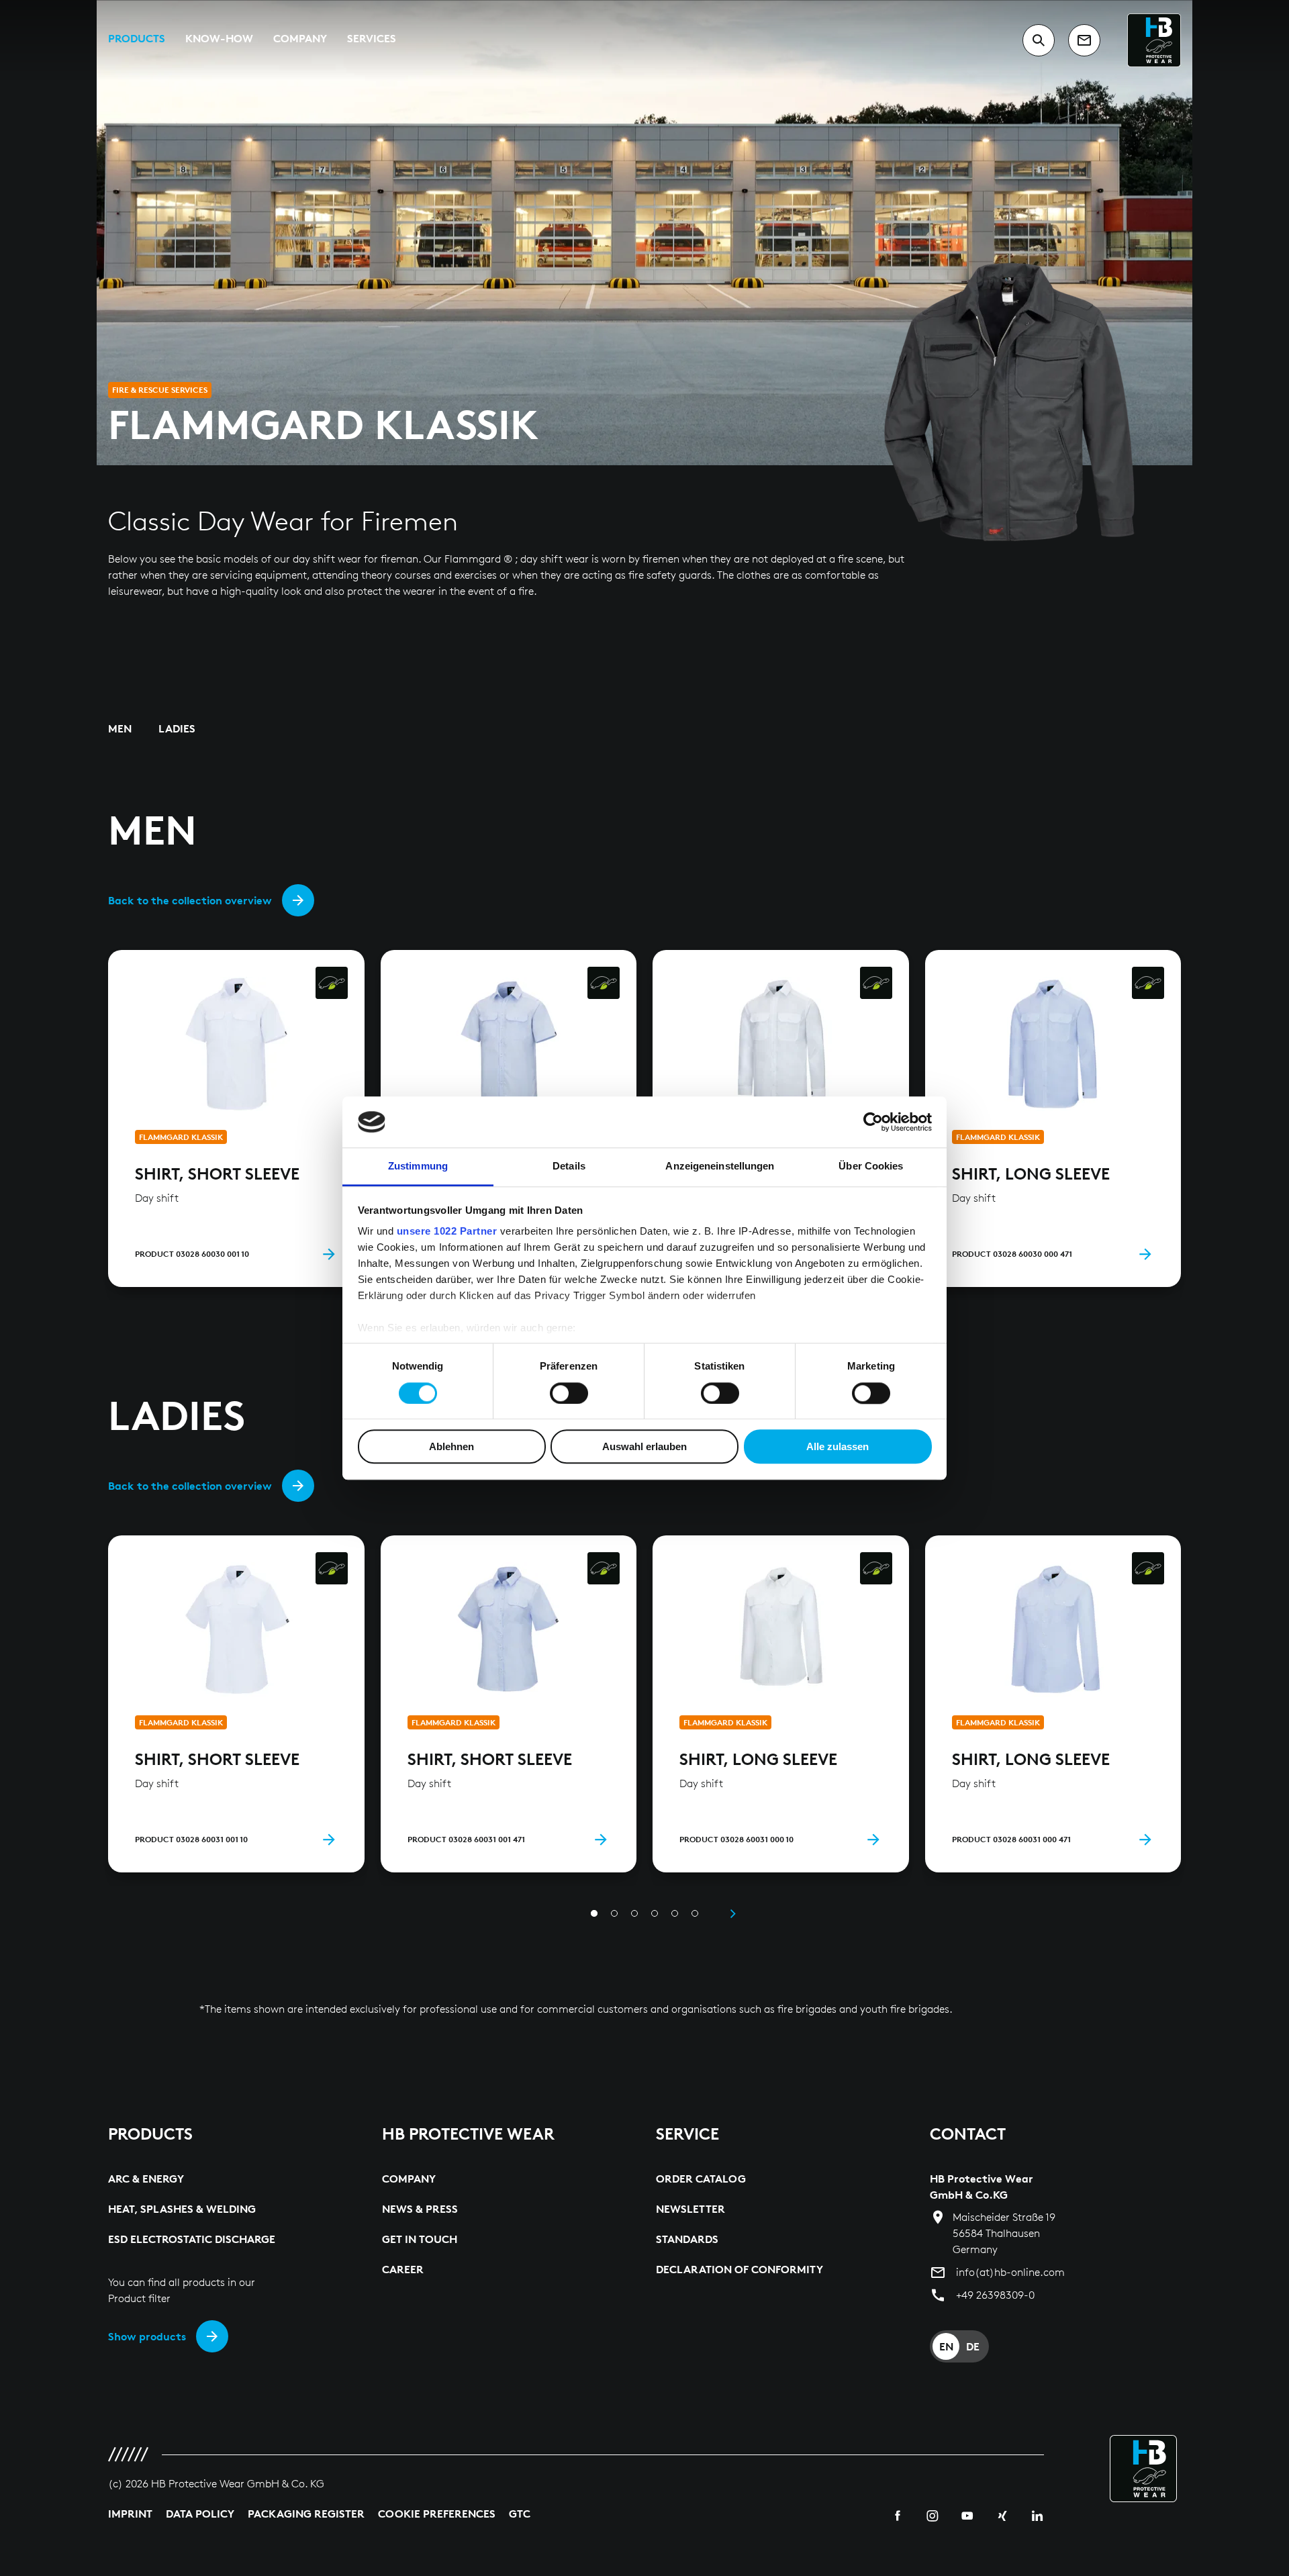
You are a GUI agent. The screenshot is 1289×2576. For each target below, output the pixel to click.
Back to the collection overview (190, 900)
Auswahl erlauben (644, 1446)
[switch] (569, 1393)
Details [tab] (569, 1166)
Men (120, 728)
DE (973, 2346)
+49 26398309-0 (995, 2295)
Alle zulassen (838, 1446)
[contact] (1084, 40)
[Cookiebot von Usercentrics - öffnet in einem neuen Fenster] (873, 1122)
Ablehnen (451, 1446)
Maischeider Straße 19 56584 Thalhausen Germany (1004, 2233)
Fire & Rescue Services (160, 390)
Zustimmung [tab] (418, 1166)
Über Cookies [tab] (871, 1166)
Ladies (177, 728)
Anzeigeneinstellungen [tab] (720, 1166)
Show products (147, 2336)
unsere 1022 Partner (447, 1232)
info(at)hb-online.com (1010, 2272)
